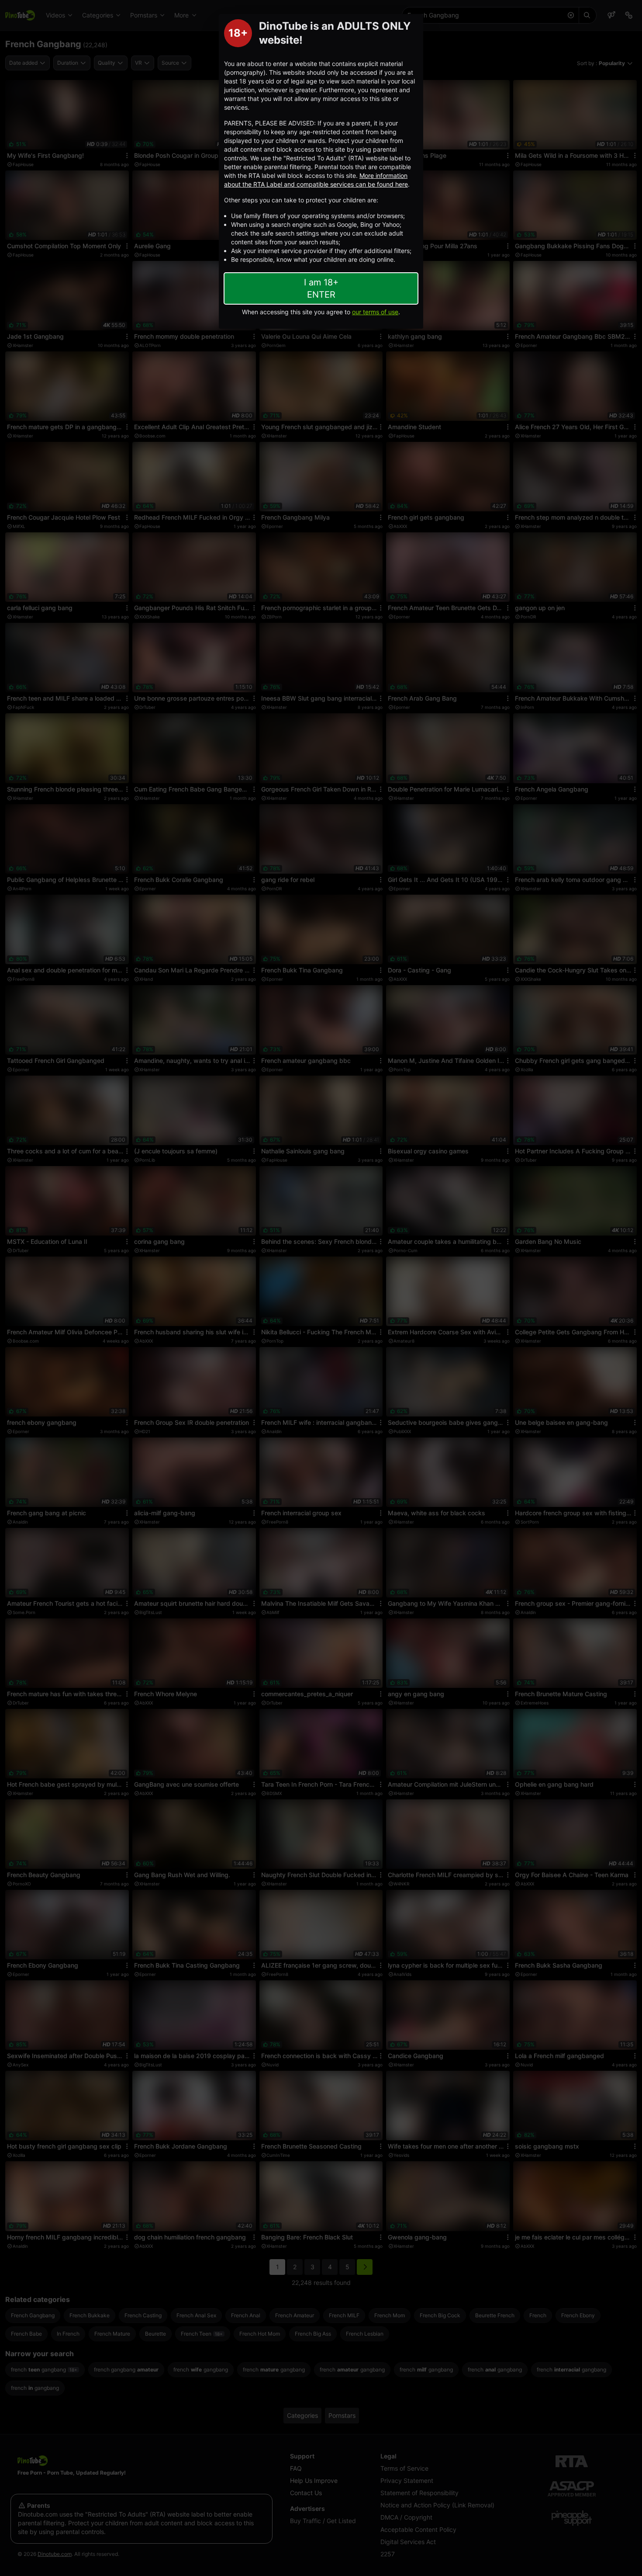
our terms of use (375, 312)
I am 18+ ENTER (321, 288)
